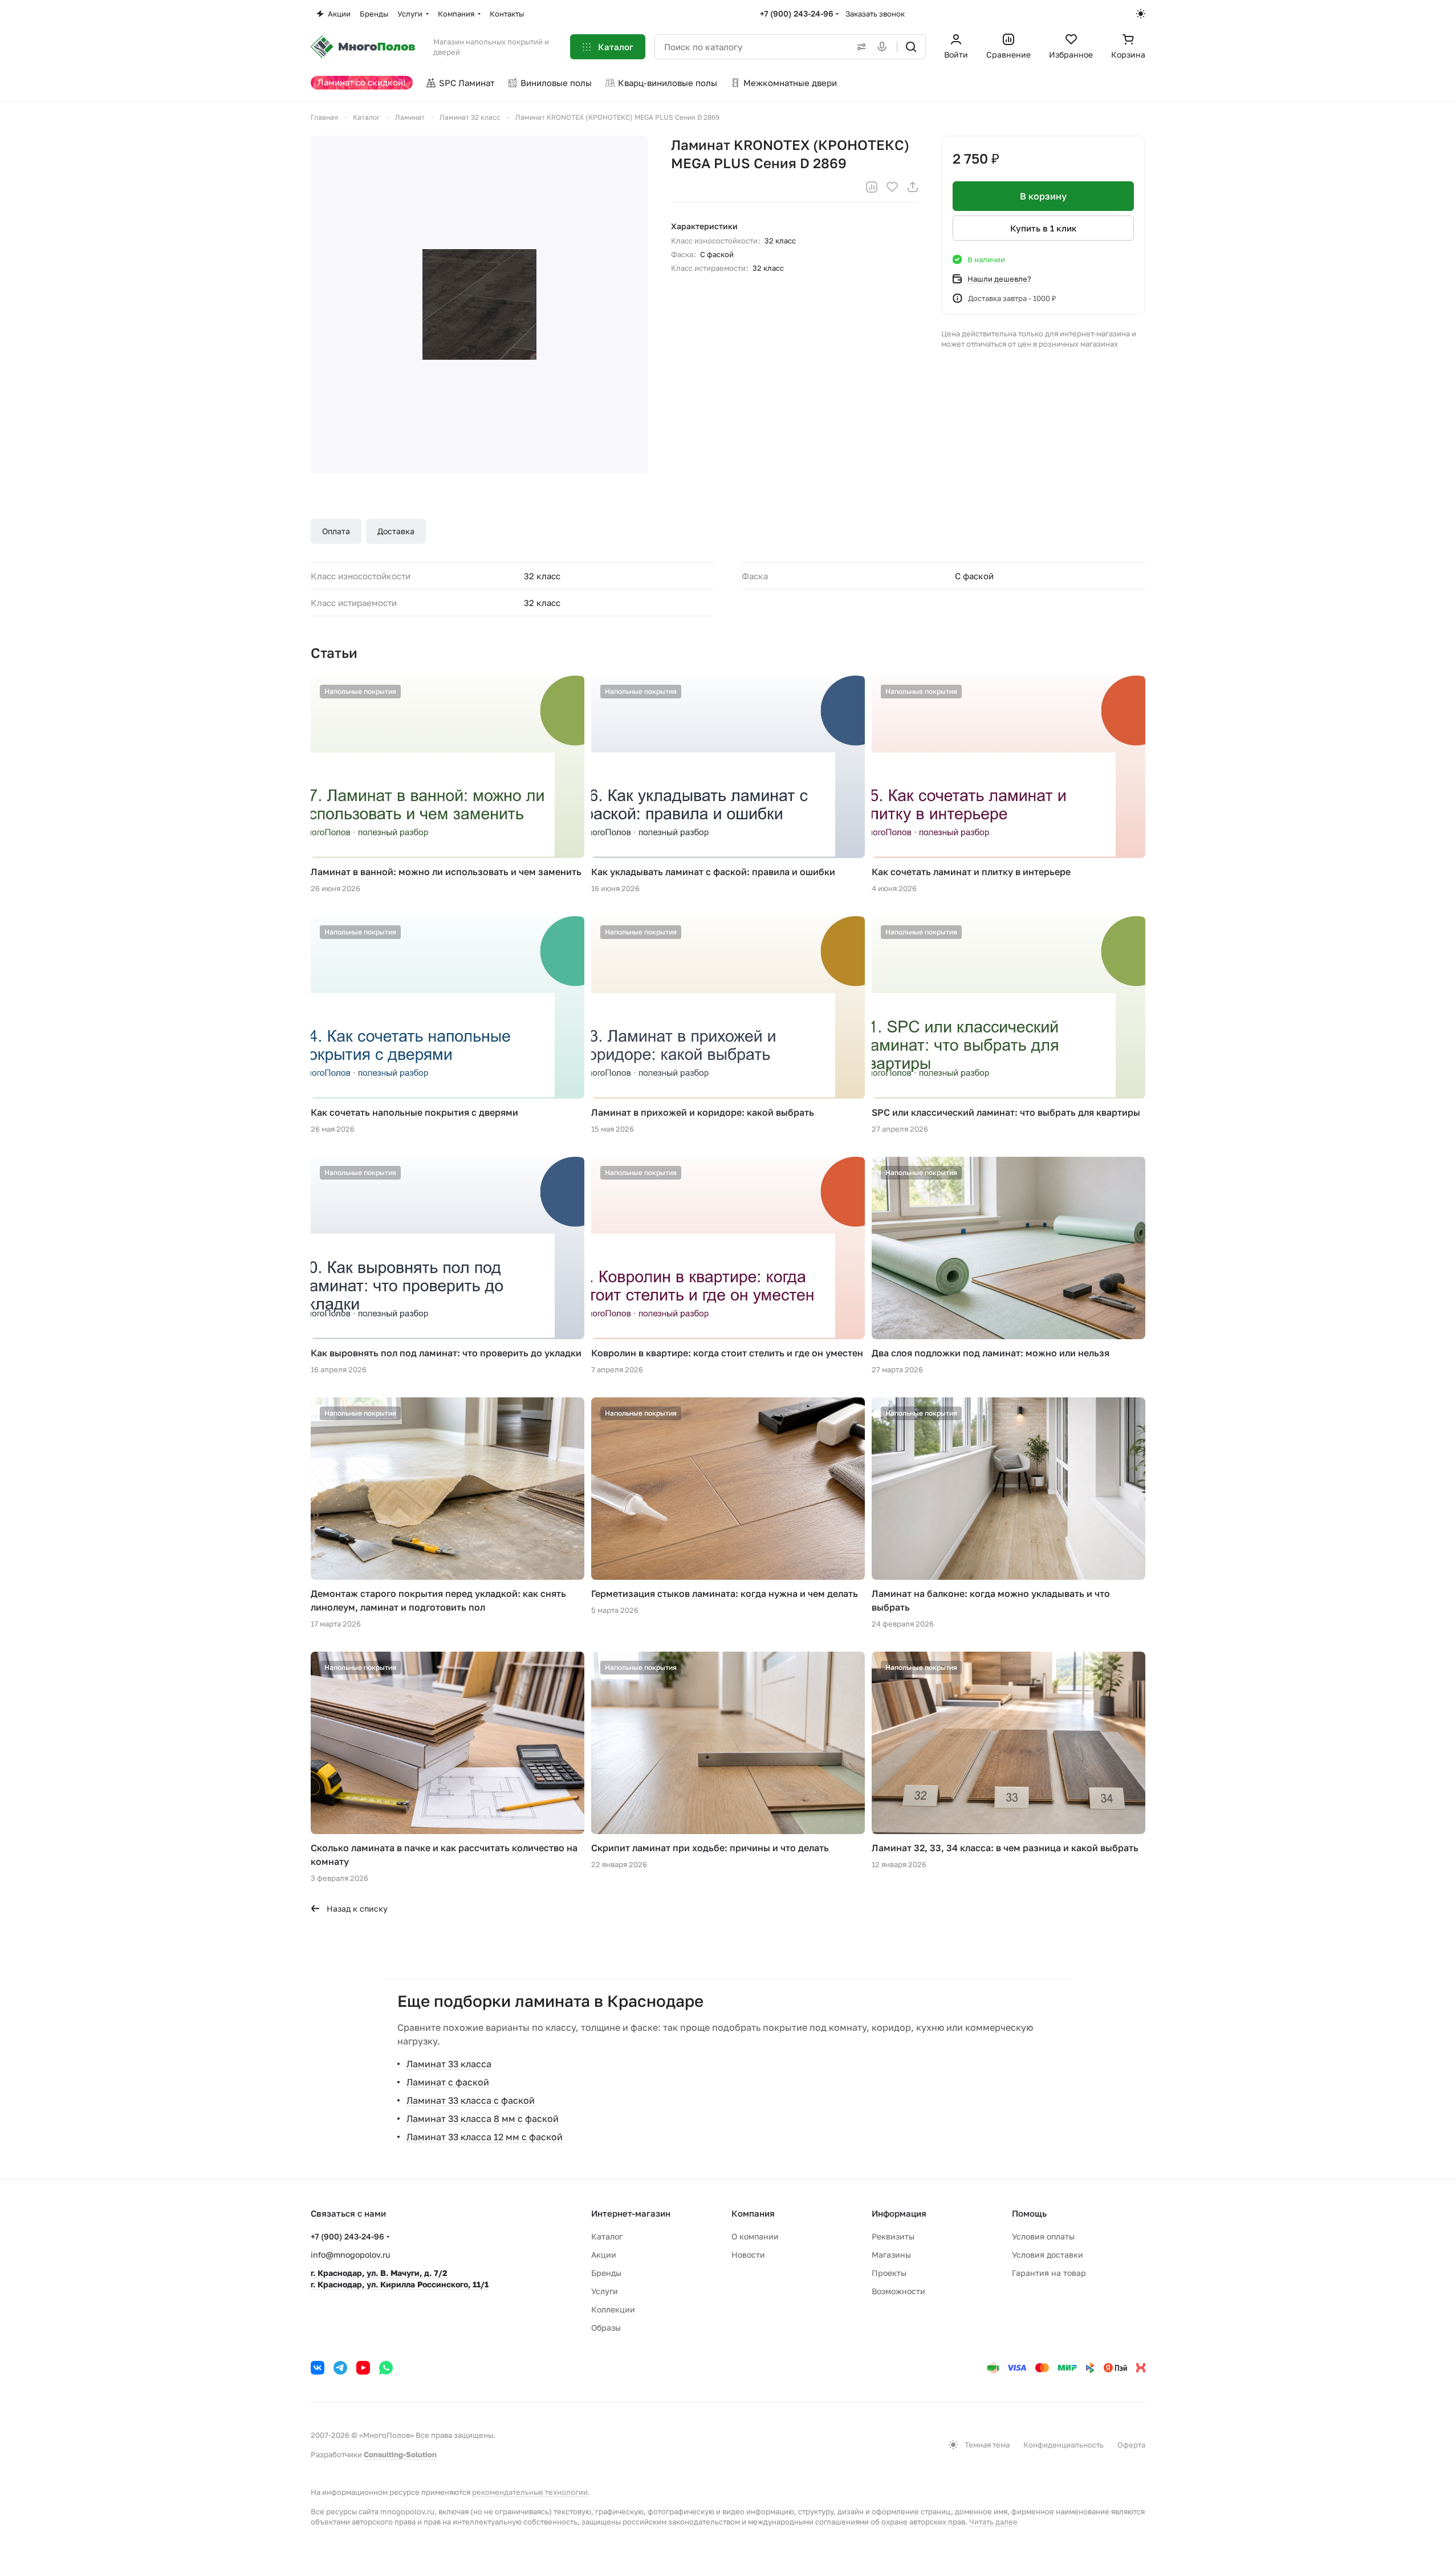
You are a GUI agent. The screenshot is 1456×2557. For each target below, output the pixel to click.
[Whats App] (386, 2368)
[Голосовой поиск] (884, 47)
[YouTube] (363, 2368)
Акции (604, 2255)
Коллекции (613, 2309)
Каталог (607, 2236)
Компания (753, 2213)
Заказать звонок (875, 14)
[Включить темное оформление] (1141, 14)
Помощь (1029, 2213)
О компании (755, 2236)
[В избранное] (892, 187)
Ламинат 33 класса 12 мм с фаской (485, 2137)
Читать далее (993, 2522)
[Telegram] (340, 2368)
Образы (606, 2328)
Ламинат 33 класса (449, 2064)
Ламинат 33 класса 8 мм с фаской (483, 2119)
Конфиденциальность (1063, 2445)
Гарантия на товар (1049, 2273)
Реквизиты (893, 2236)
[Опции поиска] (859, 47)
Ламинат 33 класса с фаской (471, 2100)
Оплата (336, 531)
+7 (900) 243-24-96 (797, 13)
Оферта (1131, 2445)
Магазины (891, 2255)
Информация (899, 2213)
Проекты (889, 2273)
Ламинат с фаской (448, 2082)
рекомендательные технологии (530, 2492)
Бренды (606, 2273)
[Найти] (911, 47)
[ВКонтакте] (318, 2368)
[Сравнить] (872, 187)
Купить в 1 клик (1044, 228)
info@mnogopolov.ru (350, 2255)
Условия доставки (1048, 2255)
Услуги (605, 2291)
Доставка (396, 531)
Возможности (898, 2291)
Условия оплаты (1043, 2236)
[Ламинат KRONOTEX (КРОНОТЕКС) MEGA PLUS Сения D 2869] (479, 304)
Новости (748, 2255)
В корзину (1043, 196)
